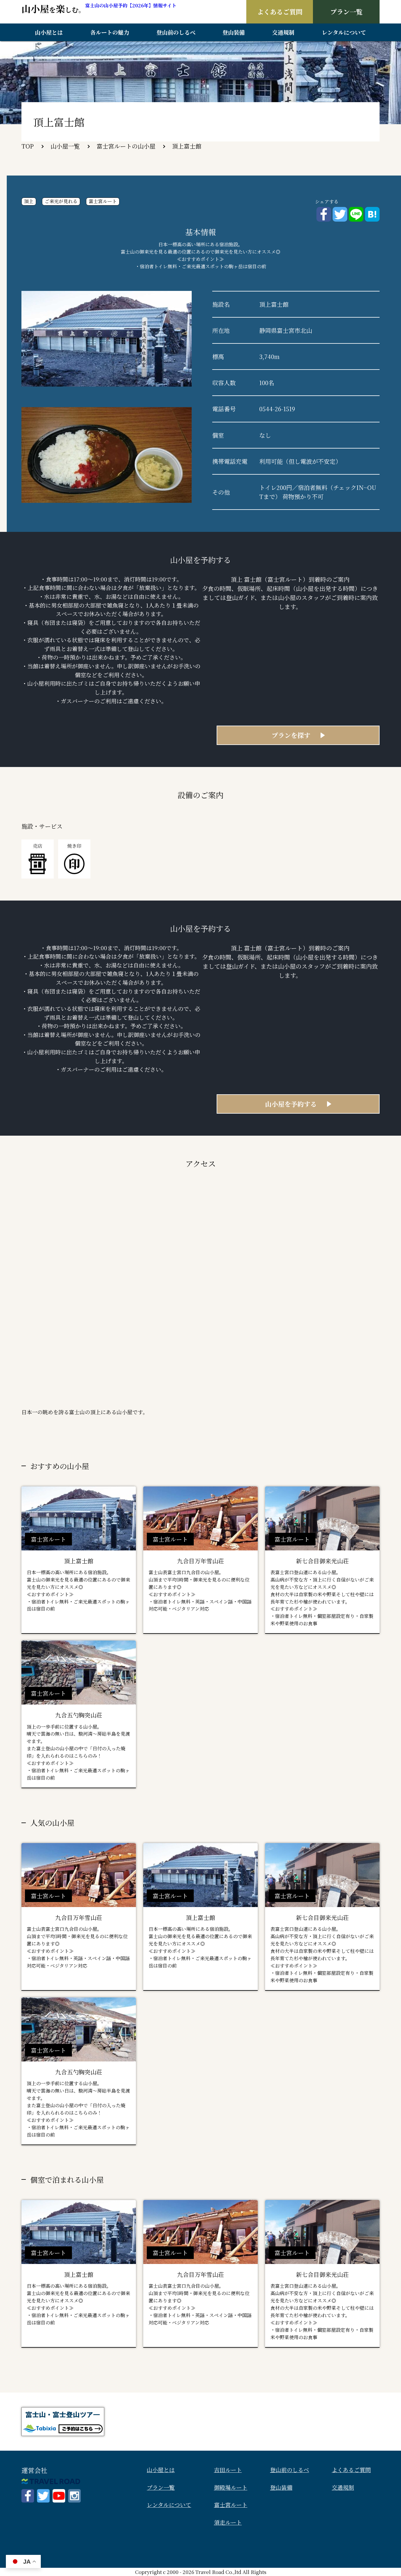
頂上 (29, 201)
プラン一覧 (346, 12)
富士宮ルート (103, 201)
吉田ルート (228, 2470)
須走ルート (228, 2522)
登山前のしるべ (176, 32)
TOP (28, 146)
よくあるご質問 (280, 12)
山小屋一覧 (65, 146)
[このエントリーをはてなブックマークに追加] (372, 210)
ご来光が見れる (61, 201)
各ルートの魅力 (110, 32)
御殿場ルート (231, 2487)
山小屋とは (49, 32)
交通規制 (283, 32)
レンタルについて (344, 32)
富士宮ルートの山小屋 (126, 146)
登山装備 (234, 32)
